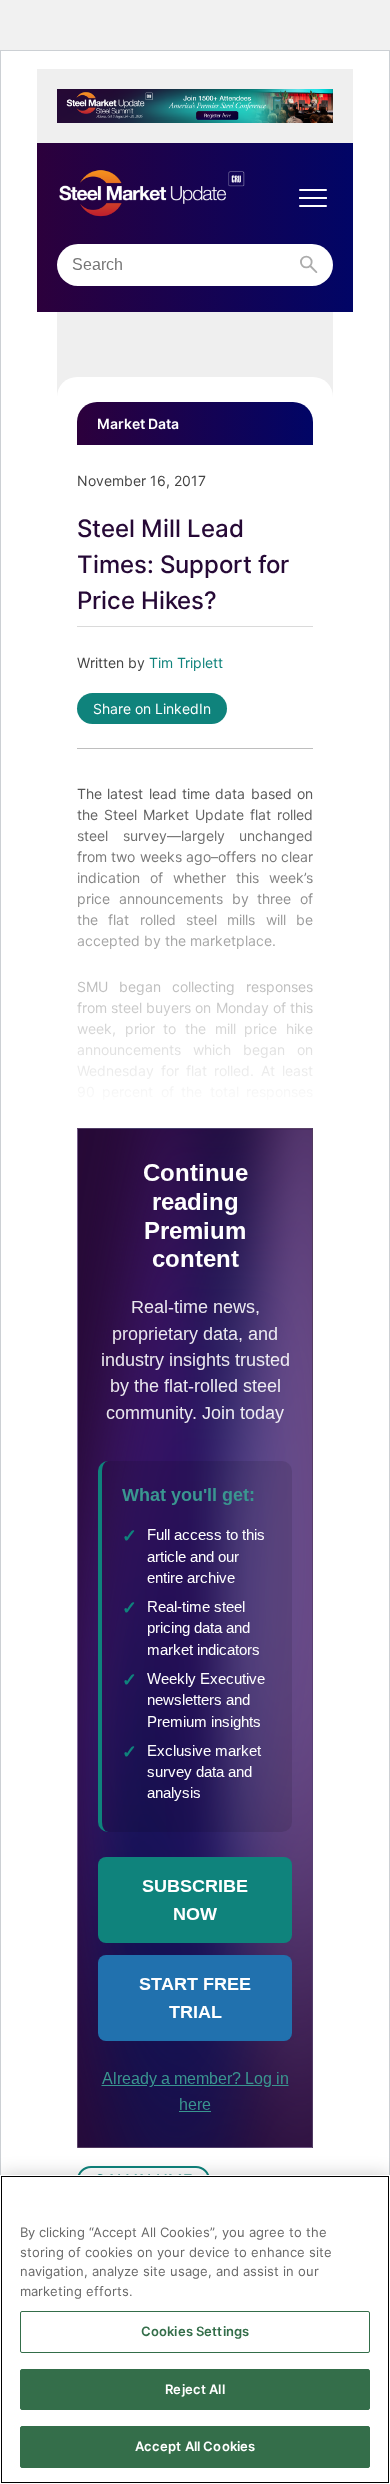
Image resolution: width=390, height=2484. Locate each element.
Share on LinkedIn (152, 708)
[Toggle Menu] (313, 198)
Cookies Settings (195, 2331)
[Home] (175, 193)
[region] (195, 2329)
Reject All (194, 2389)
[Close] (366, 2203)
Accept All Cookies (195, 2446)
